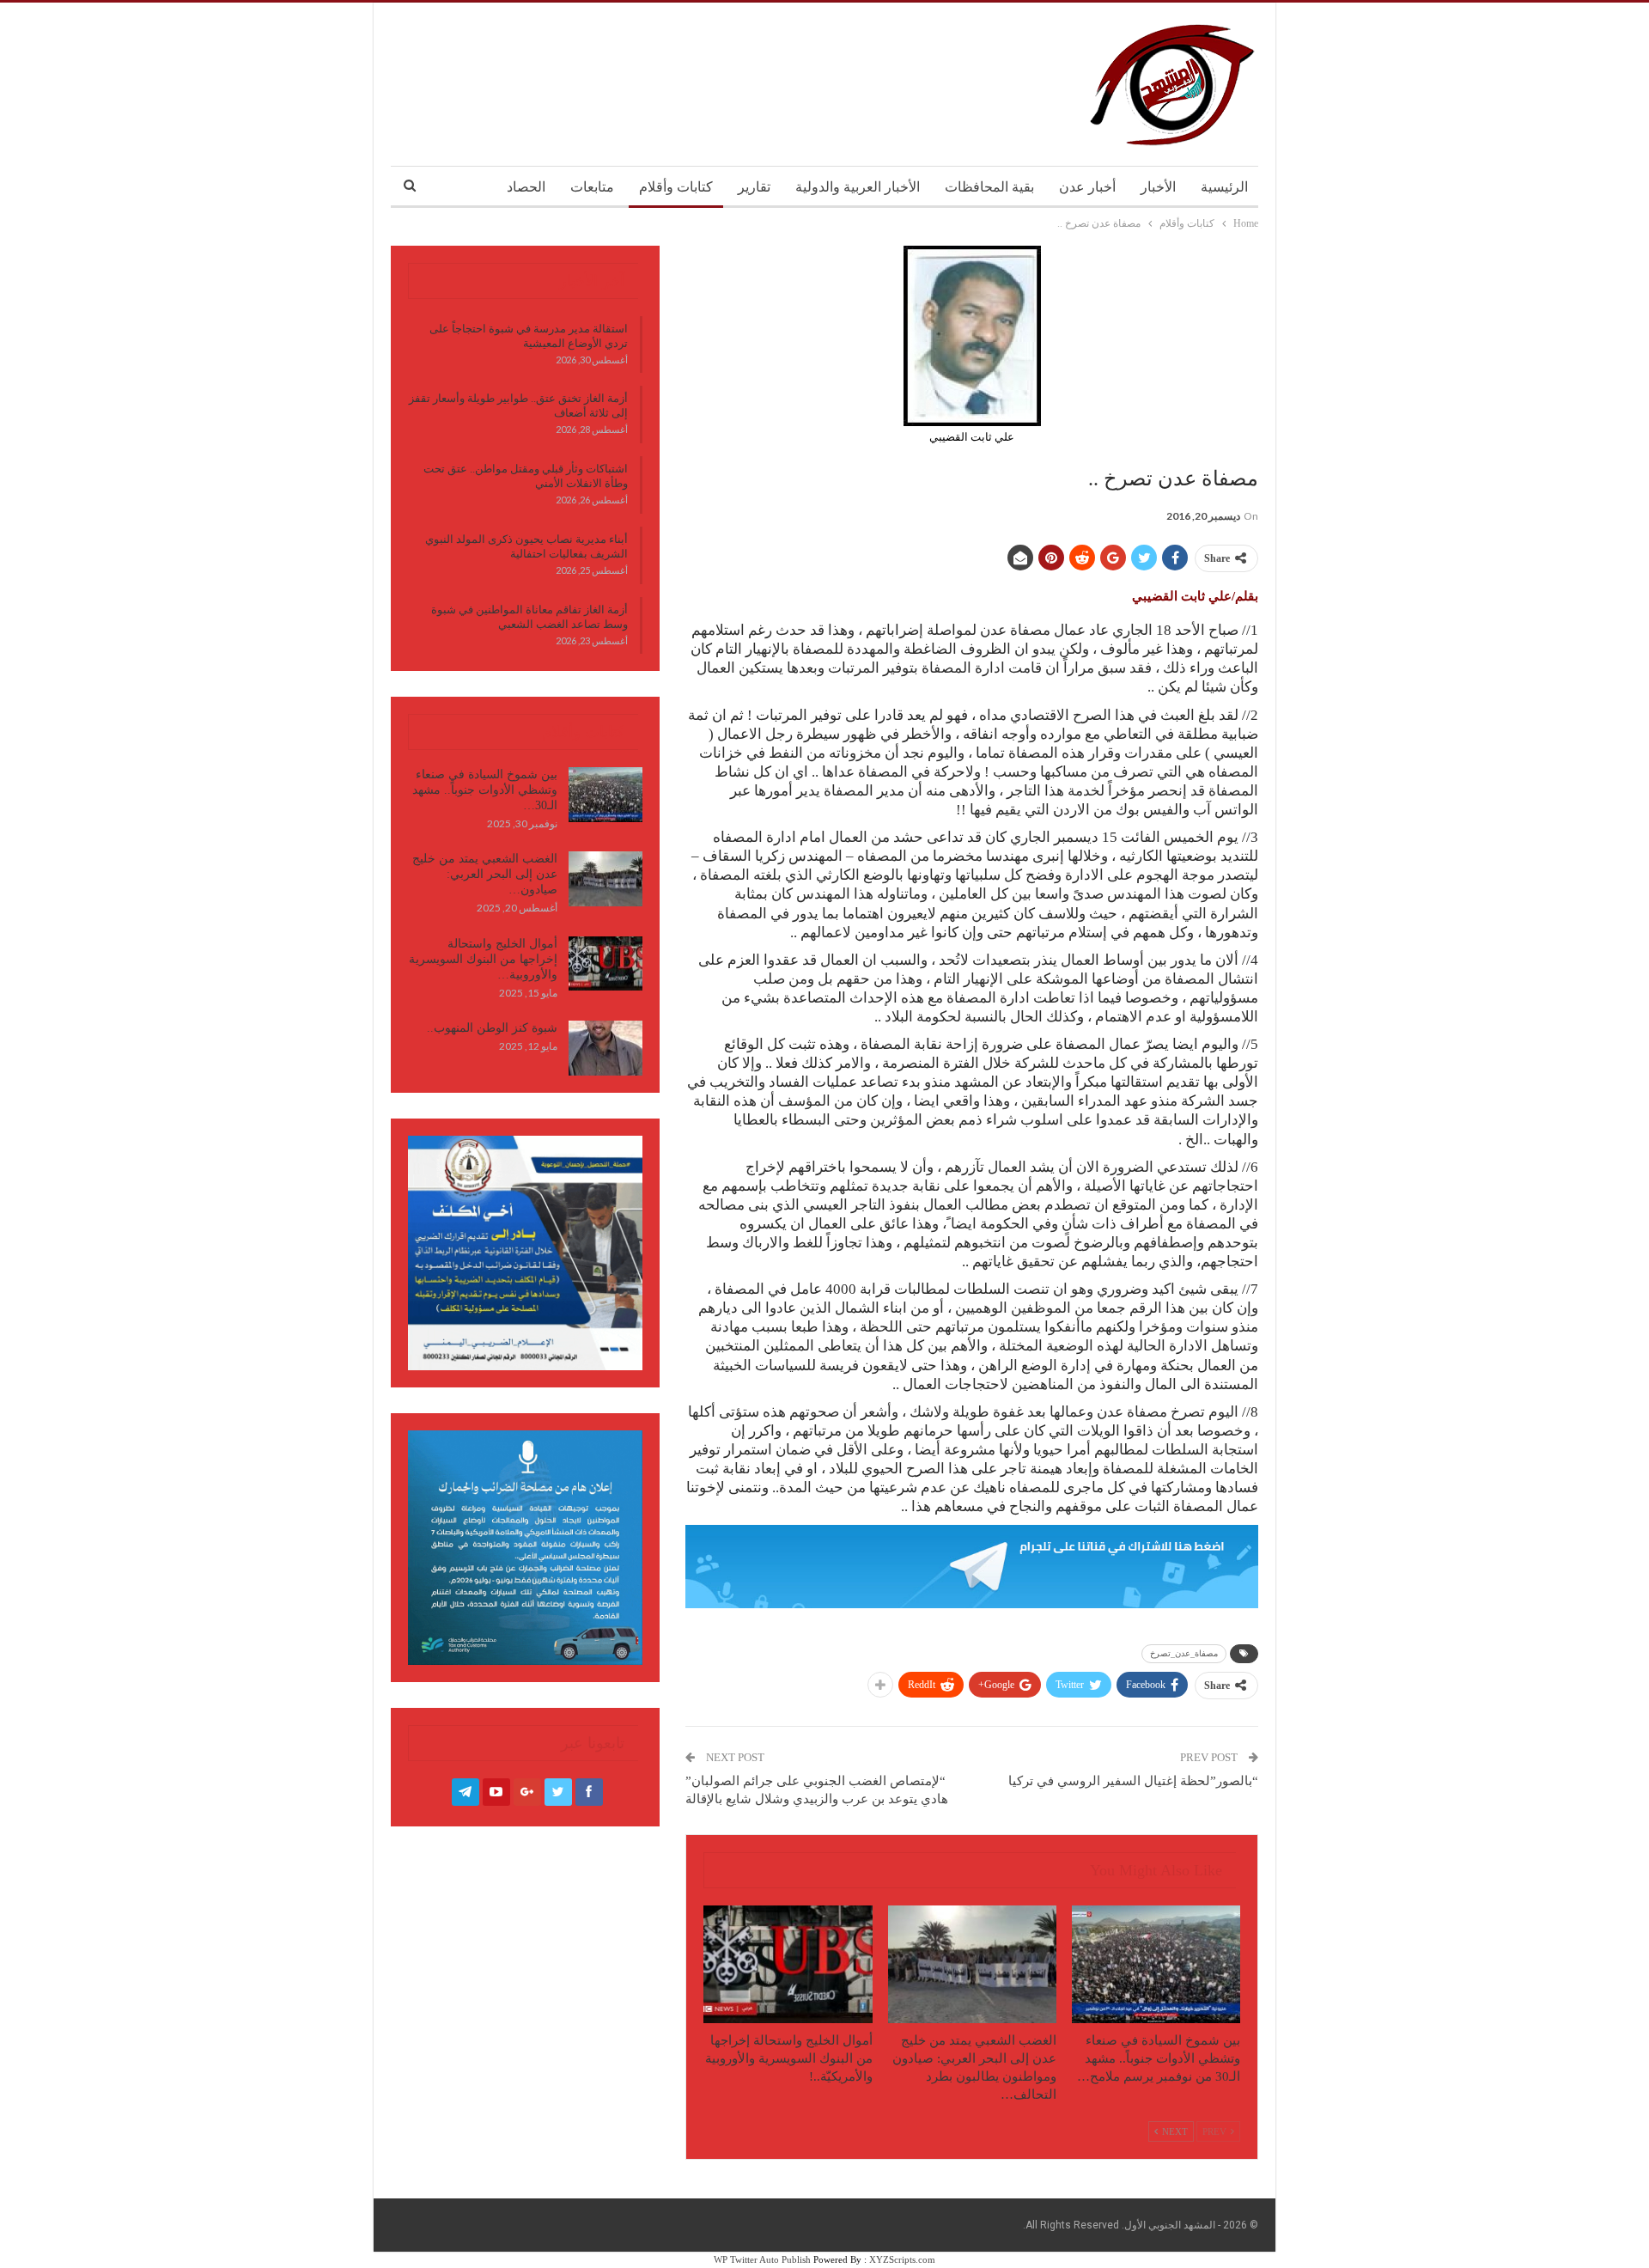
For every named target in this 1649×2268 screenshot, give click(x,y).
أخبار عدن (1087, 187)
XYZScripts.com (902, 2259)
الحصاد (526, 187)
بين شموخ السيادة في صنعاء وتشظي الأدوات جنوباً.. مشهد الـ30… (485, 790)
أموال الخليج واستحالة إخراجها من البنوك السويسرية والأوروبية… (483, 959)
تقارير (754, 187)
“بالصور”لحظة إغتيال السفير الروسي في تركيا (1133, 1781)
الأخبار (1158, 187)
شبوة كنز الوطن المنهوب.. (492, 1028)
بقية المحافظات (989, 187)
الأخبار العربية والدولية (858, 187)
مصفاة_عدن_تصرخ (1184, 1653)
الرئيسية (1224, 187)
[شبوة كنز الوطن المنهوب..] (605, 1048)
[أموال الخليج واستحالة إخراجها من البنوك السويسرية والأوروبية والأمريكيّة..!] (788, 1964)
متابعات (592, 187)
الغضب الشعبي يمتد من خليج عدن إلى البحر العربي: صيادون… (485, 874)
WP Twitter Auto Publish (762, 2259)
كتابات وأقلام (676, 187)
